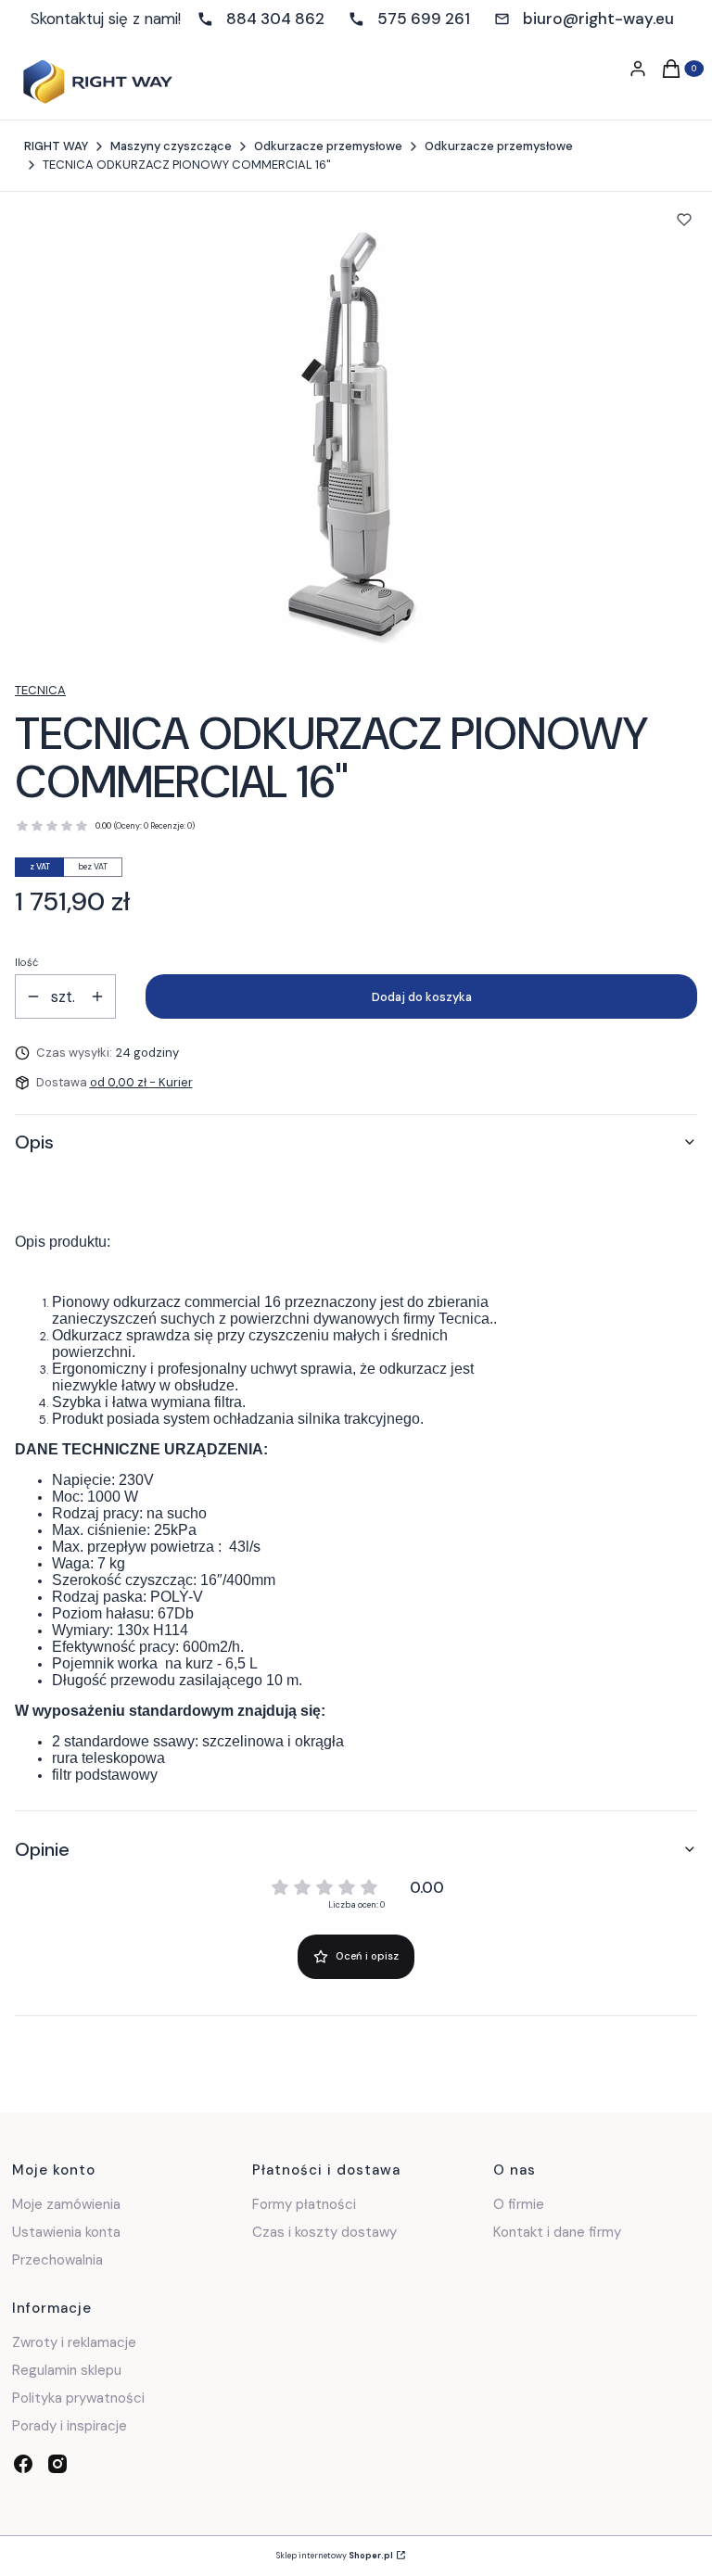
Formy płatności (304, 2204)
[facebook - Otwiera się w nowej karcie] (23, 2464)
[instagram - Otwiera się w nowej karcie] (57, 2464)
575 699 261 (424, 19)
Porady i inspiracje (70, 2426)
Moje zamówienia (66, 2204)
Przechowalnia (57, 2260)
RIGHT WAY (56, 146)
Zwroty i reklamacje (74, 2342)
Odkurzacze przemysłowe (328, 146)
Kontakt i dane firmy (557, 2232)
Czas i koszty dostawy (324, 2232)
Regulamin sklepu (67, 2370)
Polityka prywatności (78, 2398)
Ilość (26, 962)
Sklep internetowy (335, 2556)
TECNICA (40, 690)
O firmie (519, 2204)
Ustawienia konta (66, 2232)
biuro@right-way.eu (598, 19)
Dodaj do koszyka (422, 997)
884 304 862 (275, 19)
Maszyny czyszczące (171, 146)
